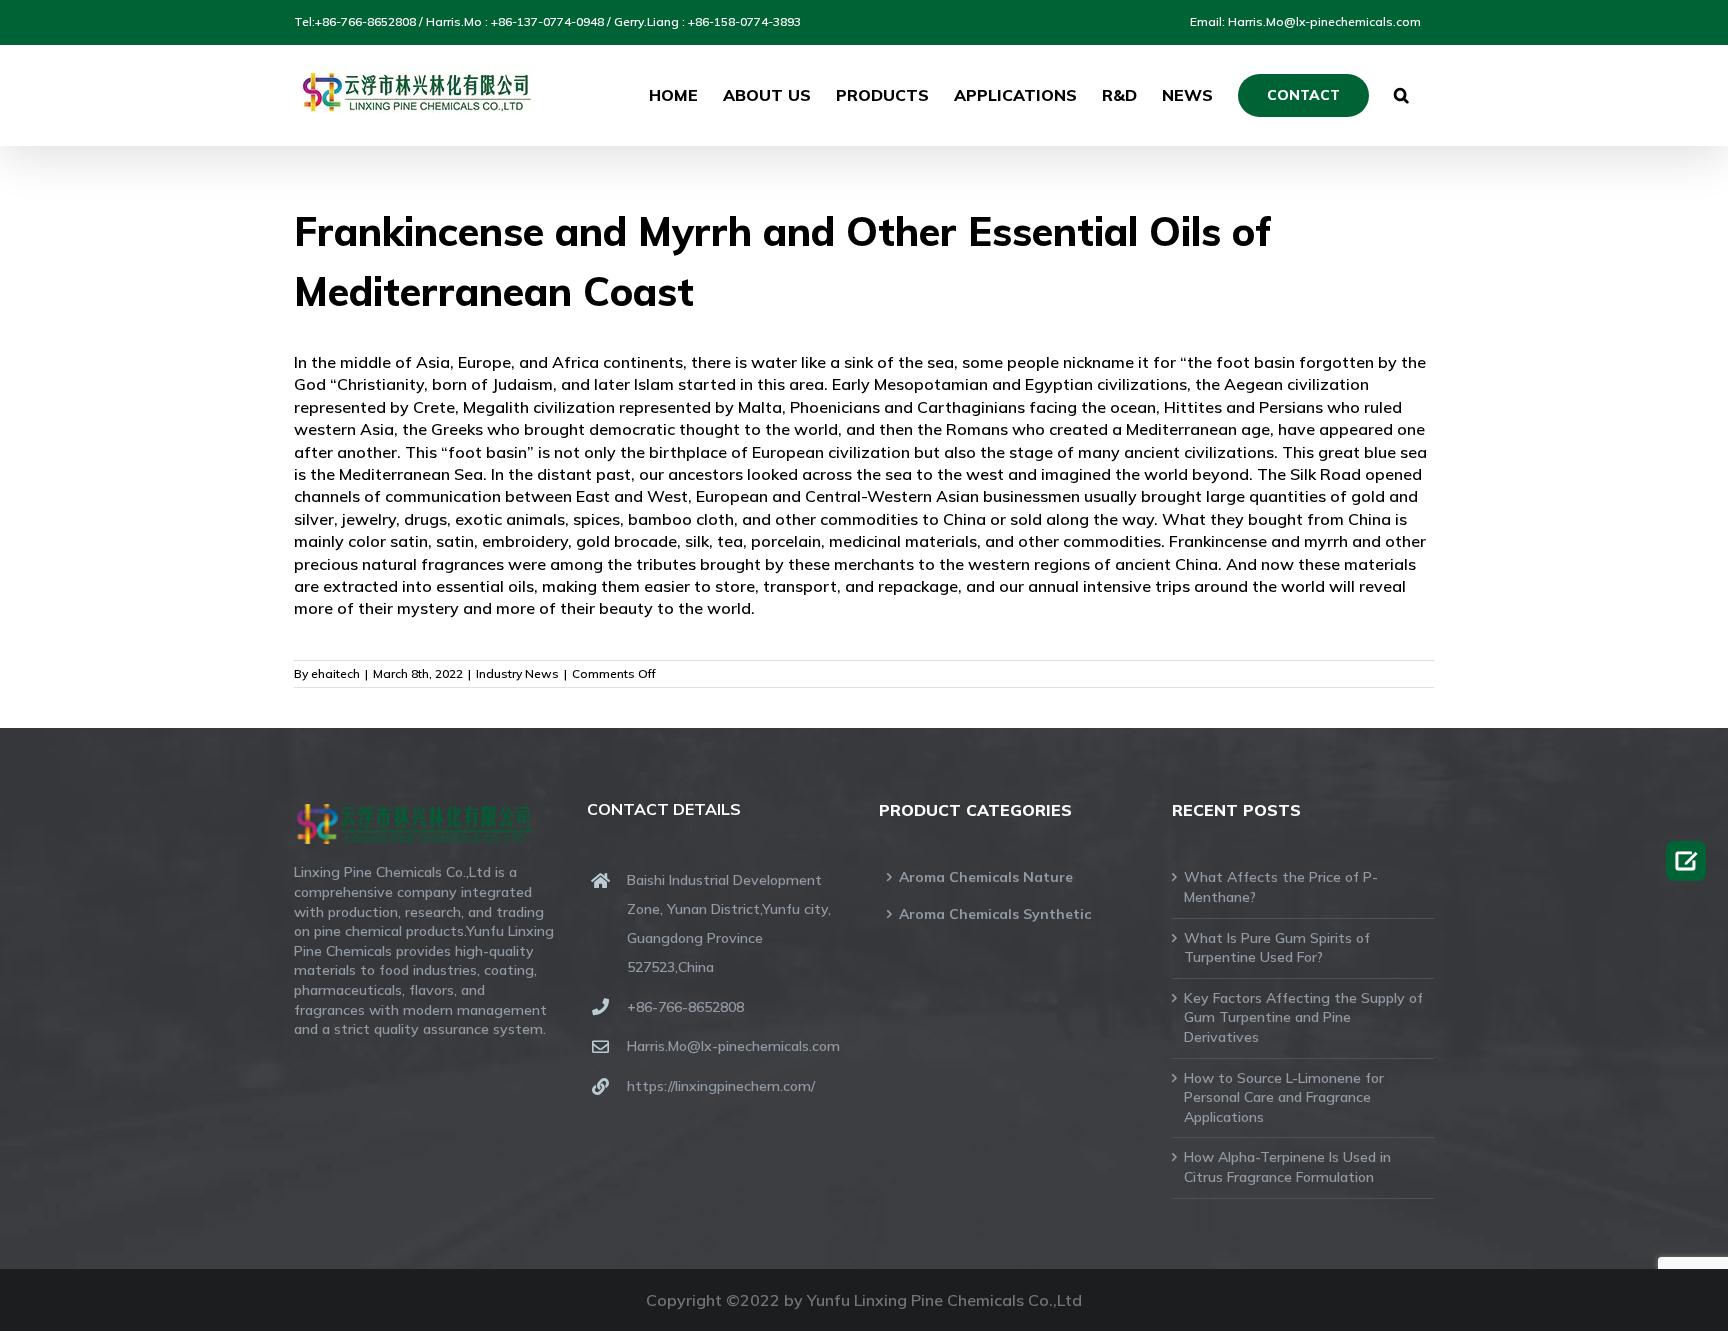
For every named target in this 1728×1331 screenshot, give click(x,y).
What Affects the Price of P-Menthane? (1281, 887)
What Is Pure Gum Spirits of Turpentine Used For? (1277, 948)
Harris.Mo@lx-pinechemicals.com (733, 1046)
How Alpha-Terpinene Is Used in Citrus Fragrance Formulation (1287, 1167)
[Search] (1401, 95)
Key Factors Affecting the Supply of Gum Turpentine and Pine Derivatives (1303, 1017)
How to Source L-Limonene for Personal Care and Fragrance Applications (1284, 1097)
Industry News (517, 673)
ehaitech (335, 673)
